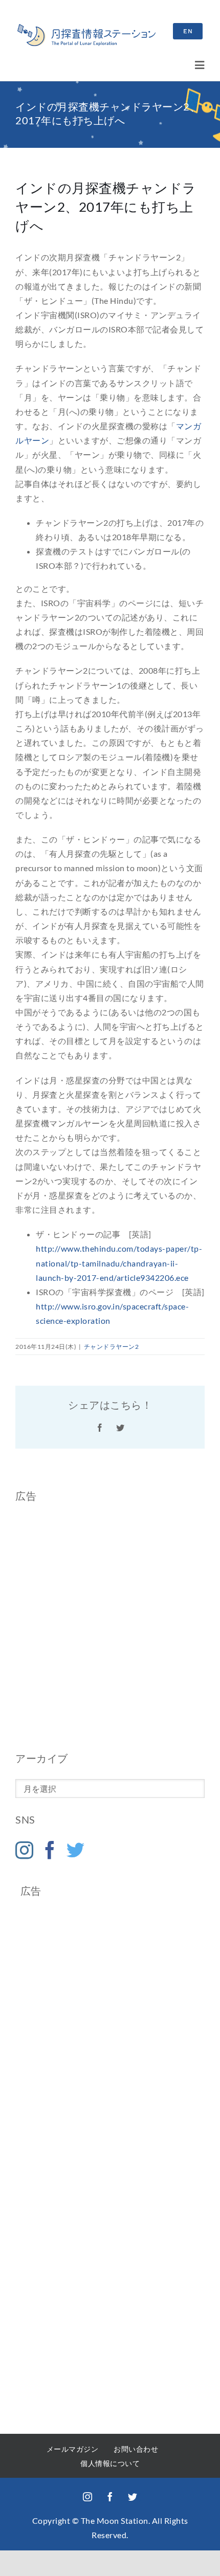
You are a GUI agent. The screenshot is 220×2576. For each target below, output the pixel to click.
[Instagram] (25, 1850)
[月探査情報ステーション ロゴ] (86, 28)
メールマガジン (73, 2449)
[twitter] (133, 2497)
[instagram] (87, 2497)
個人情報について (110, 2463)
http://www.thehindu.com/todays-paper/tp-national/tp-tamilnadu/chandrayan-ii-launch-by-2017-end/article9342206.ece (119, 1263)
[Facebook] (50, 1850)
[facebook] (110, 2497)
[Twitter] (76, 1850)
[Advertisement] (110, 1627)
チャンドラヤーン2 (112, 1347)
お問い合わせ (136, 2449)
